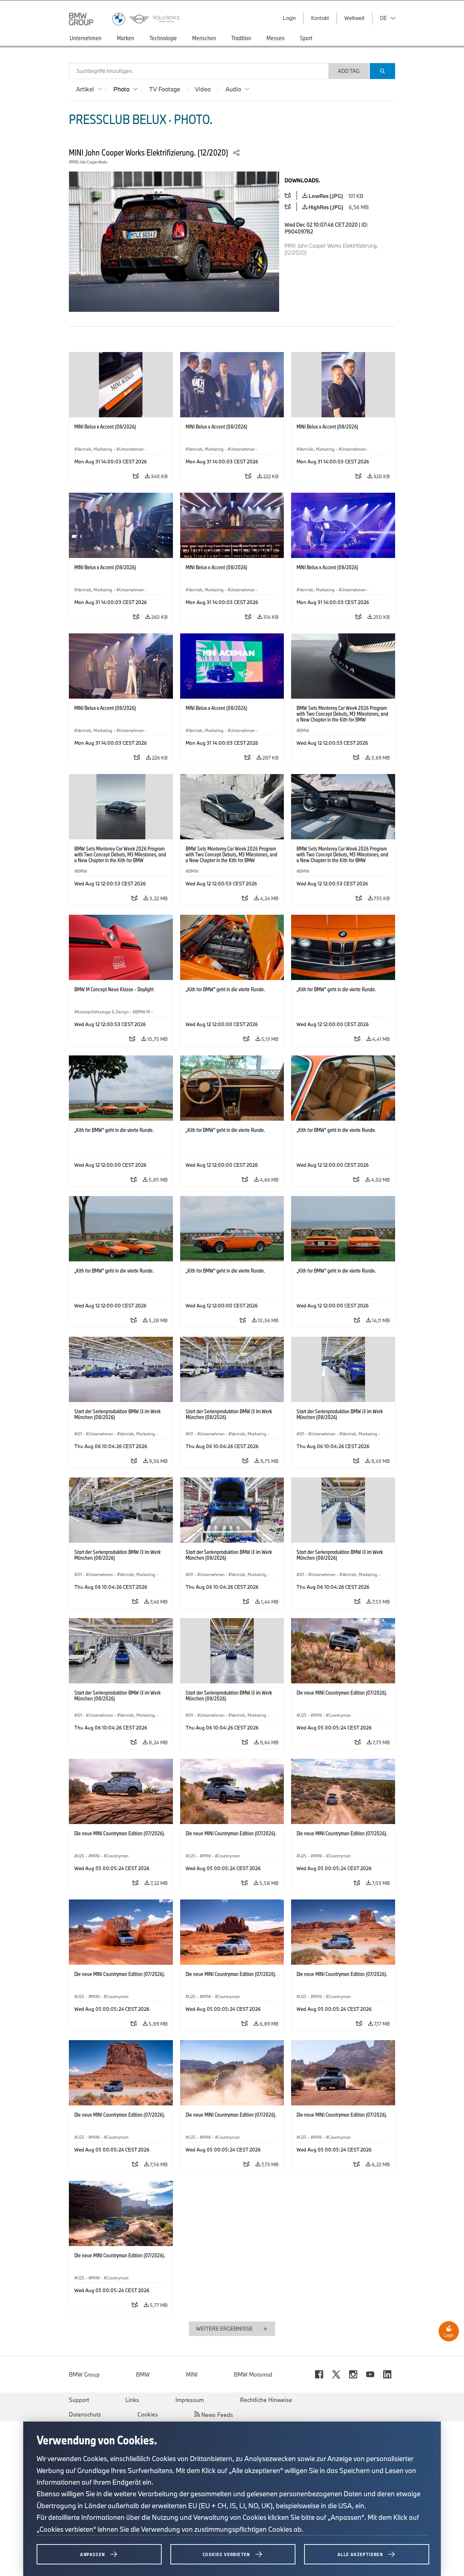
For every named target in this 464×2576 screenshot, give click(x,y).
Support (79, 2400)
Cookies (148, 2414)
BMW (143, 2374)
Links (132, 2400)
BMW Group (84, 2374)
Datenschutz (85, 2414)
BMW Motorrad (253, 2374)
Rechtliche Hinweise (266, 2400)
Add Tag (349, 71)
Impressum (190, 2400)
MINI (192, 2374)
